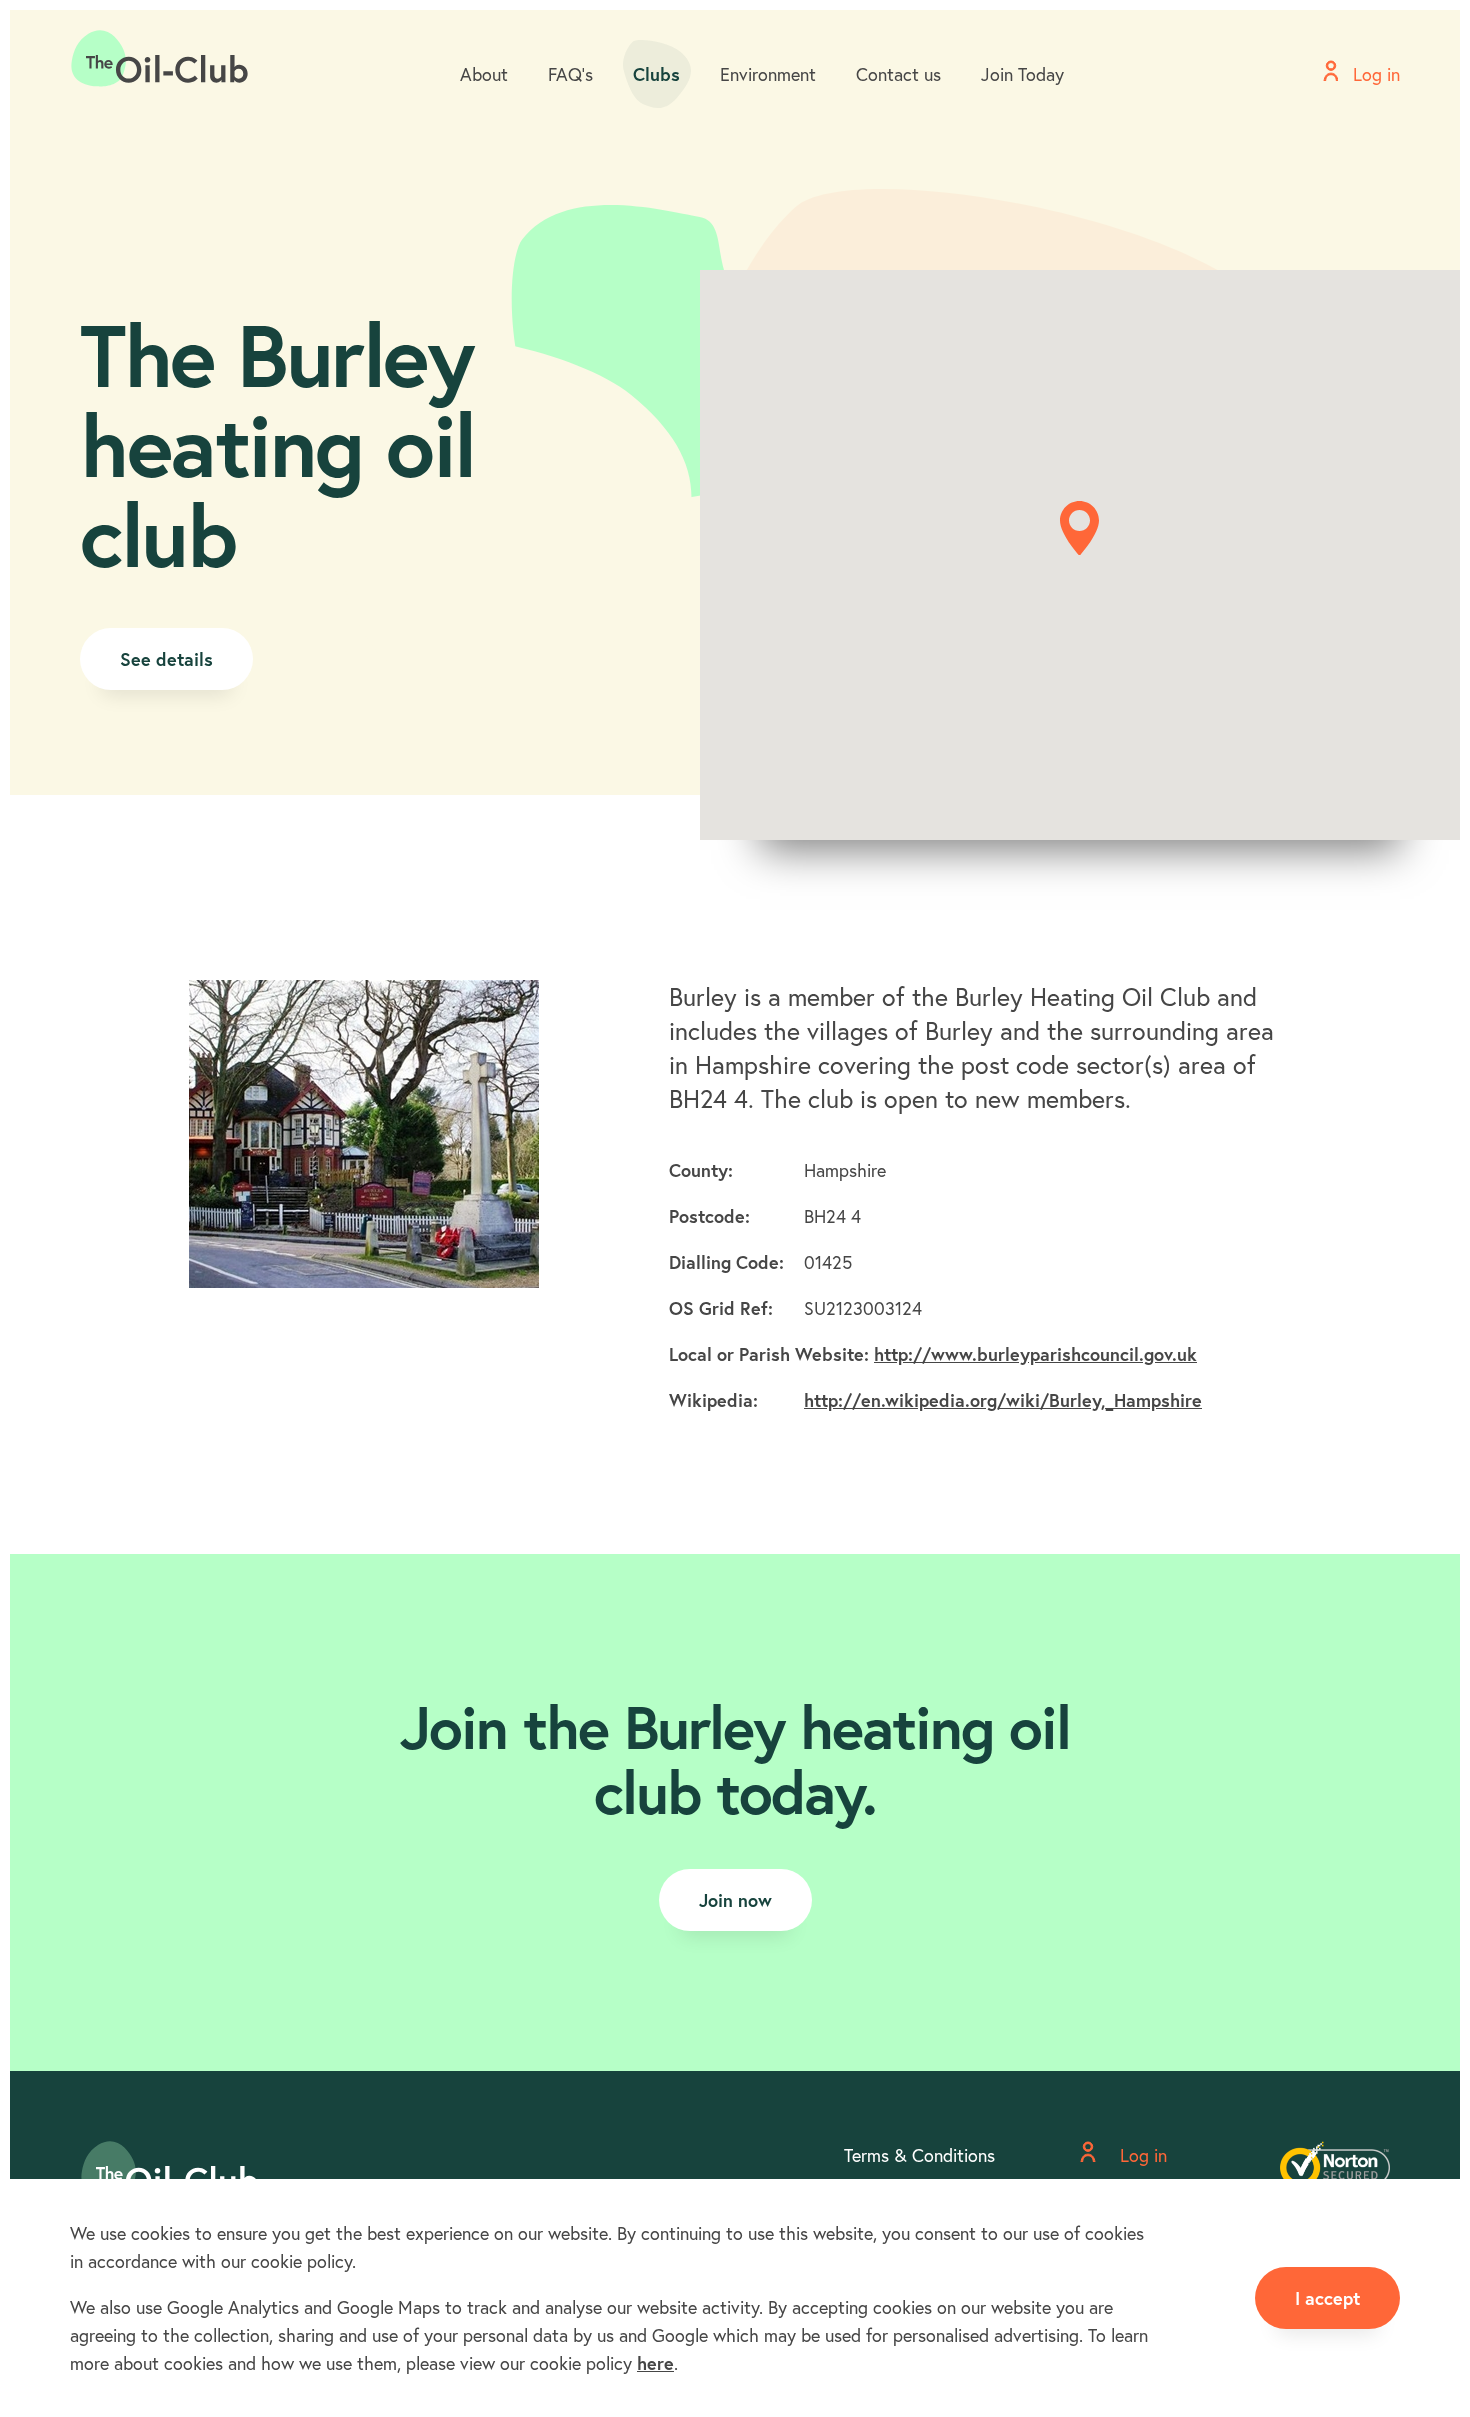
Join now (735, 1900)
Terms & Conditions (919, 2155)
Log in (1141, 2155)
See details (166, 659)
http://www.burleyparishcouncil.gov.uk (1035, 1354)
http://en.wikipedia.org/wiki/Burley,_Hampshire (1003, 1400)
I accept (1327, 2298)
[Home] (160, 59)
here (655, 2363)
